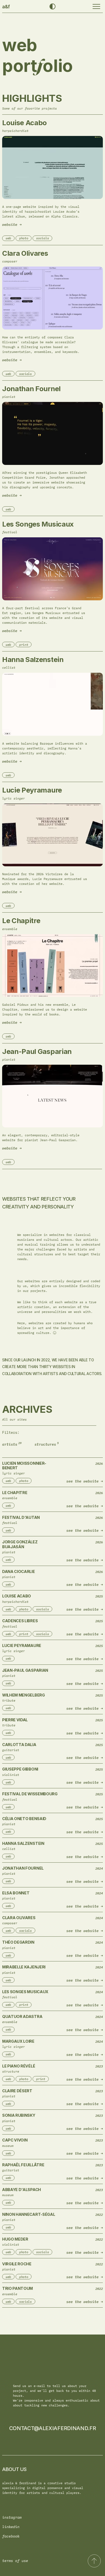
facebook (11, 2536)
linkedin (11, 2527)
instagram (12, 2517)
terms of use (15, 2561)
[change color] (52, 6)
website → (12, 225)
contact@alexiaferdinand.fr (53, 2428)
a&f (6, 7)
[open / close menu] (96, 6)
